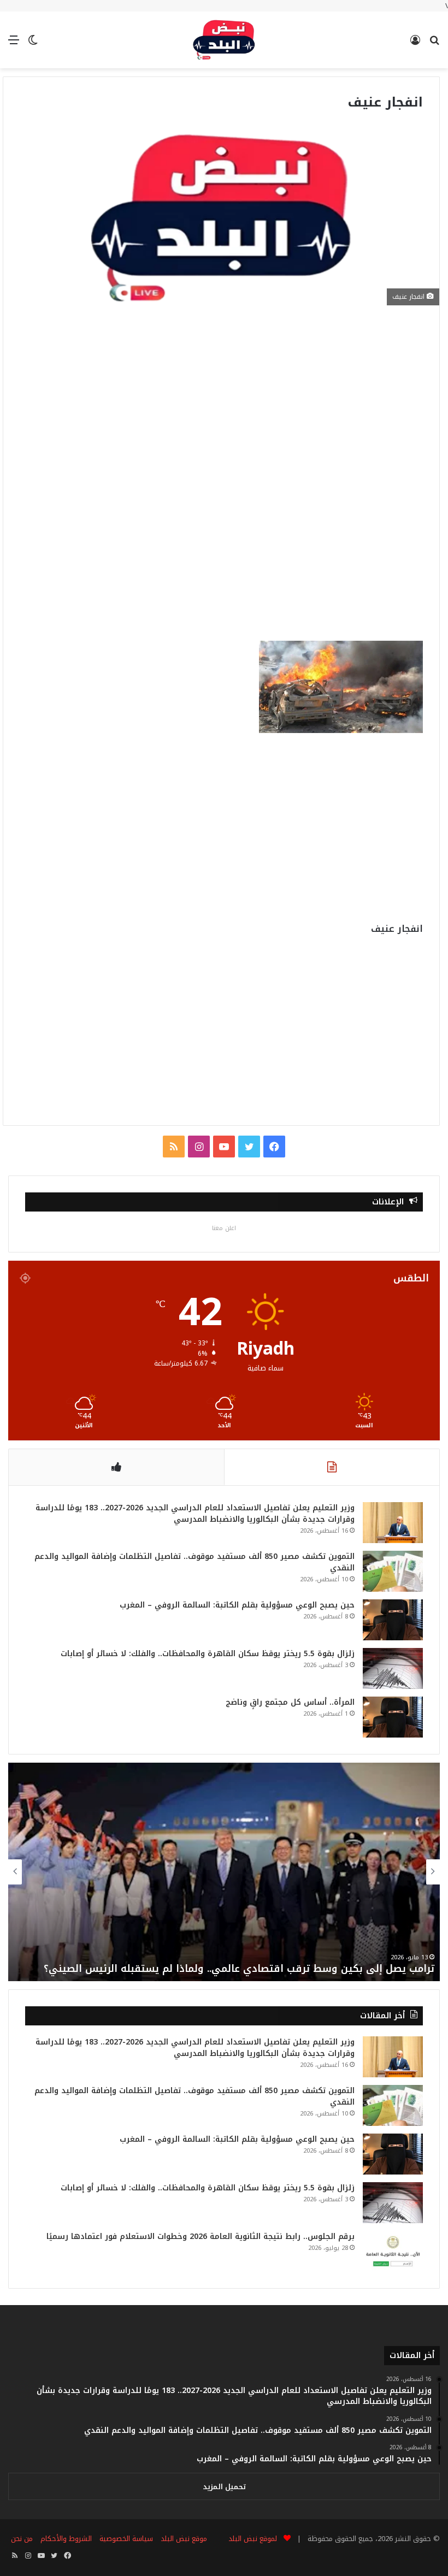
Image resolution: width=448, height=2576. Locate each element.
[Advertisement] (221, 403)
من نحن (22, 2539)
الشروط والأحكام (66, 2539)
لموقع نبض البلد (250, 2539)
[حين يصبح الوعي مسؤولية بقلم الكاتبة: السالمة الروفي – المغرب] (393, 1620)
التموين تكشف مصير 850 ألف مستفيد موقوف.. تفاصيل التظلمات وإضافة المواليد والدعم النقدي (194, 1562)
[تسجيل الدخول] (415, 44)
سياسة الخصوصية (126, 2539)
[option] (224, 1872)
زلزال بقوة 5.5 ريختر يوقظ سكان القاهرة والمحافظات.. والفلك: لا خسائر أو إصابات (208, 1654)
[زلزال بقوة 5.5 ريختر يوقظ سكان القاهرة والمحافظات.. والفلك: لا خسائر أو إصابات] (393, 1668)
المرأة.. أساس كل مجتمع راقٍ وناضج (290, 1702)
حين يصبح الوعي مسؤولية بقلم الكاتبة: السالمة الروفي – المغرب (237, 1605)
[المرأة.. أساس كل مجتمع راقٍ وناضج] (393, 1717)
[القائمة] (14, 44)
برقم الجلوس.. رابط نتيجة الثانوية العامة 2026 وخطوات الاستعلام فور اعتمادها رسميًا (201, 2237)
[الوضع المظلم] (33, 44)
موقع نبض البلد (184, 2539)
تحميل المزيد (224, 2487)
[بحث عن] (434, 44)
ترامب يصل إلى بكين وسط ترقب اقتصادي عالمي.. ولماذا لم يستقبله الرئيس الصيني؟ (239, 1969)
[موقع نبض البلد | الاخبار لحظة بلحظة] (224, 40)
